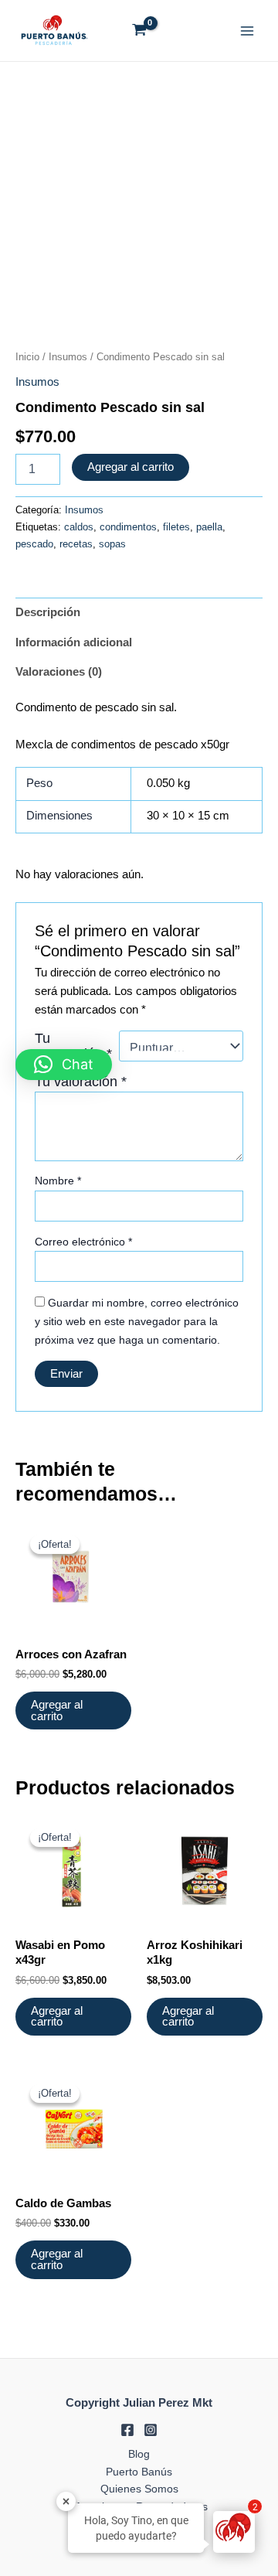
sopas (112, 544)
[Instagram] (151, 2430)
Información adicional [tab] (74, 642)
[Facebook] (127, 2430)
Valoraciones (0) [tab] (59, 672)
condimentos (128, 527)
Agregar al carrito (131, 467)
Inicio (27, 357)
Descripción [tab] (48, 612)
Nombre (58, 1181)
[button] (64, 1065)
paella (209, 527)
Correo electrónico (83, 1242)
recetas (76, 544)
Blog (139, 2454)
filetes (176, 527)
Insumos (68, 357)
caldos (79, 527)
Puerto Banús (139, 2472)
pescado (34, 544)
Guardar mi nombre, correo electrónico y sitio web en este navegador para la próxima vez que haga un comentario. (137, 1321)
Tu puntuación (73, 1046)
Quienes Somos (139, 2489)
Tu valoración (81, 1082)
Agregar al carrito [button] (57, 1711)
